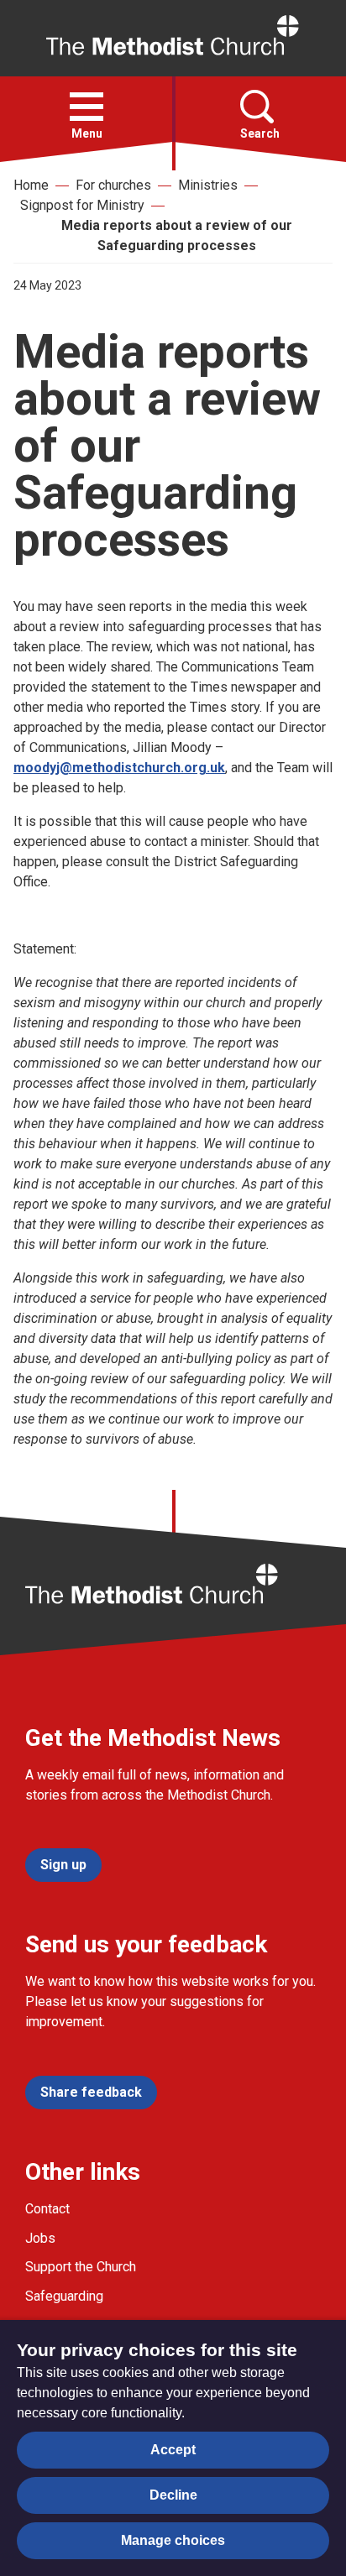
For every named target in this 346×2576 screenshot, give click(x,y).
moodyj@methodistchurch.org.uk (119, 768)
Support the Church (81, 2267)
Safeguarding (64, 2296)
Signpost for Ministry (82, 205)
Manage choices (173, 2540)
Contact (47, 2209)
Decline (173, 2495)
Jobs (40, 2238)
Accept (173, 2450)
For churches (113, 185)
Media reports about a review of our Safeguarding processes (177, 235)
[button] (86, 107)
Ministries (208, 185)
